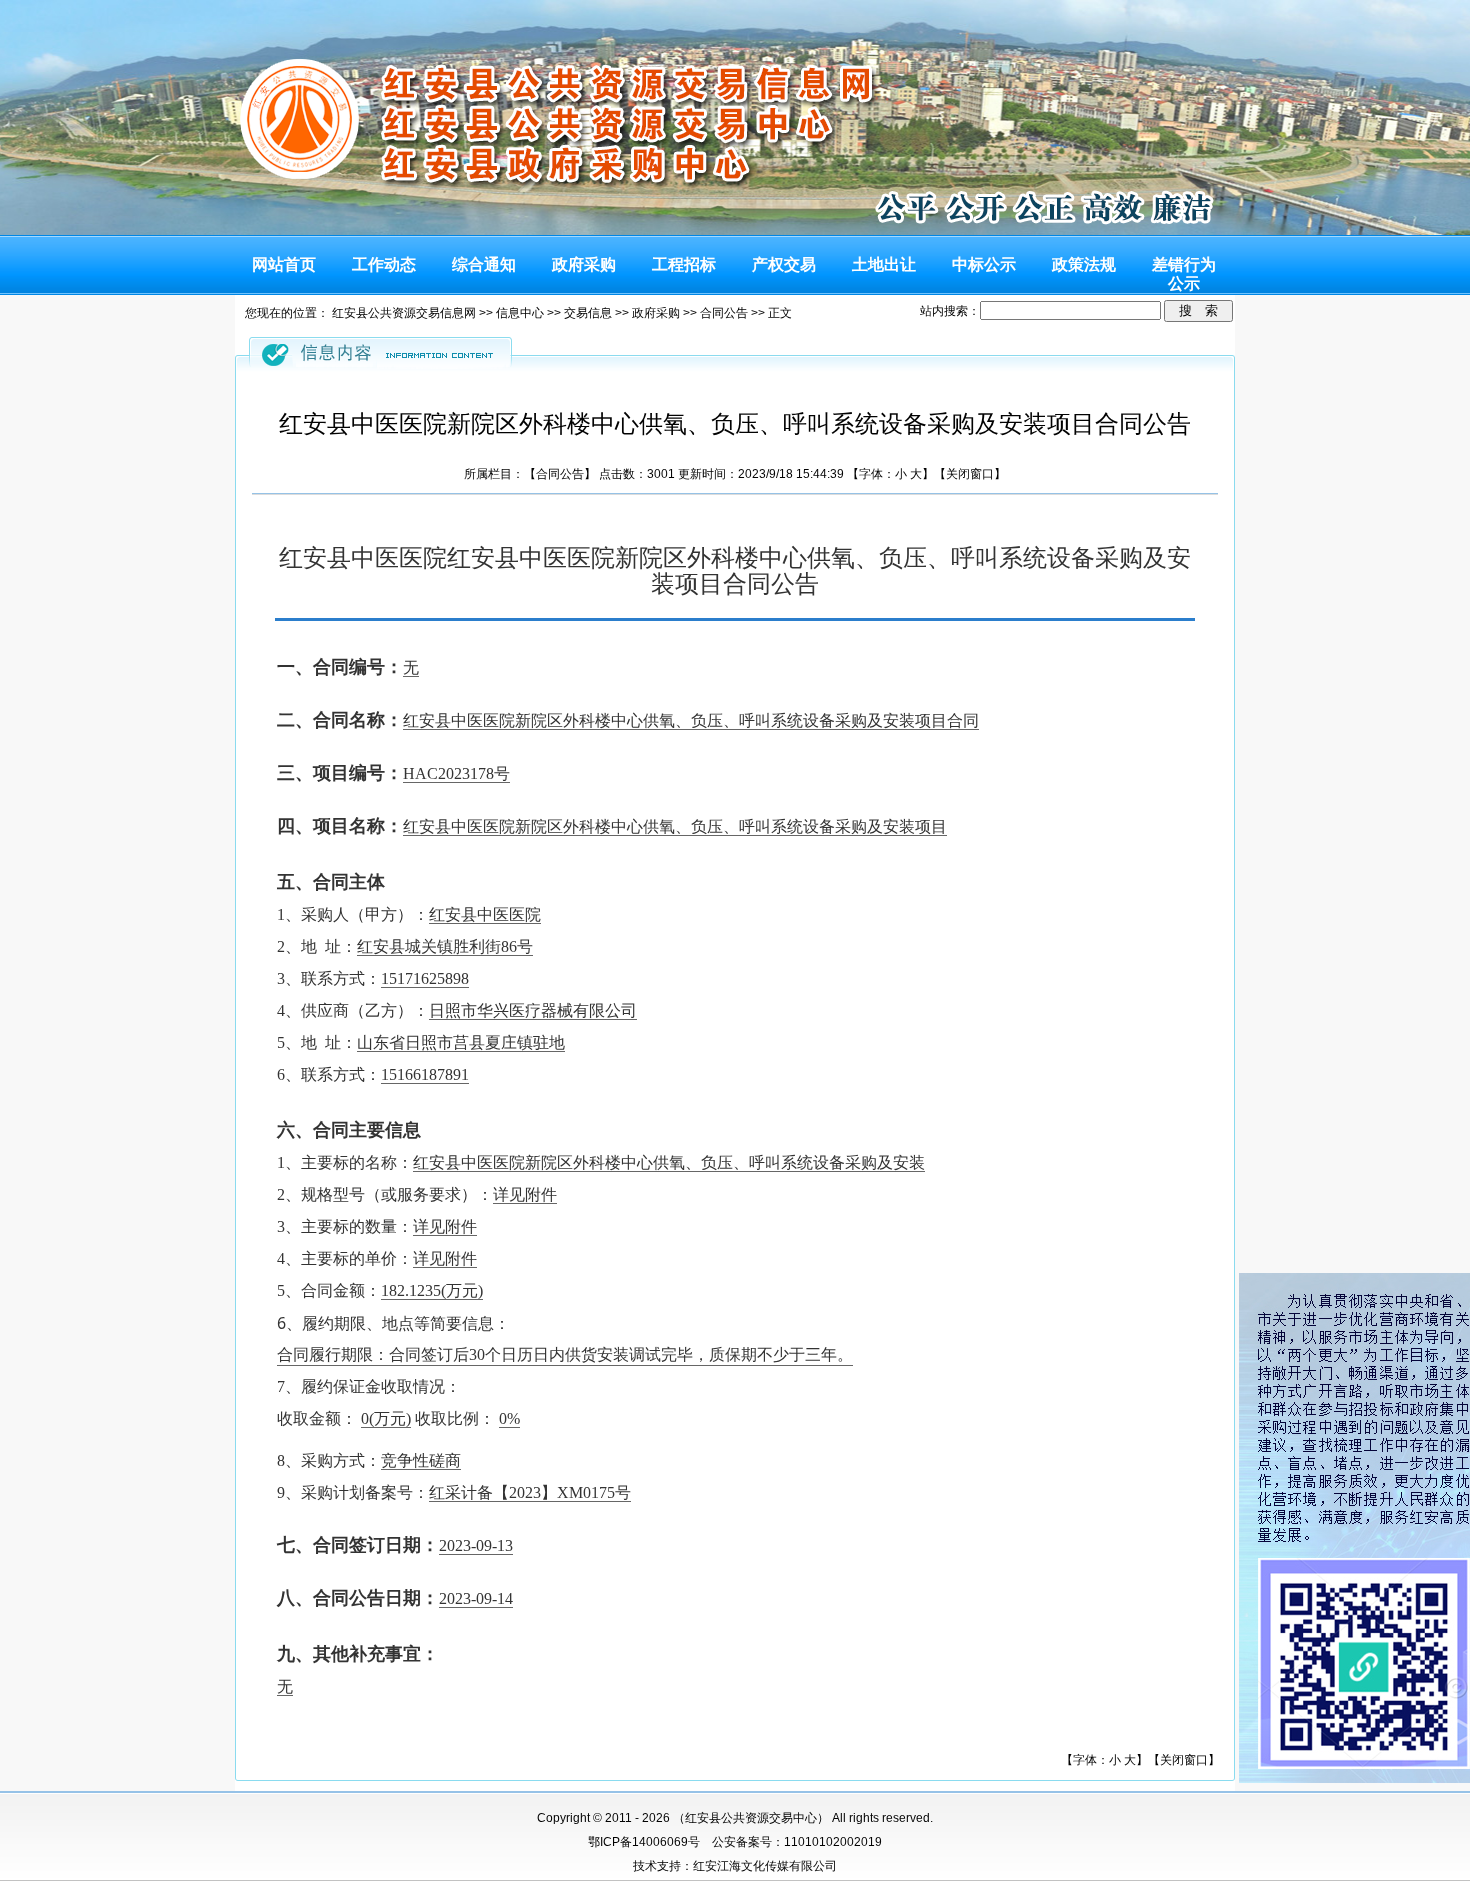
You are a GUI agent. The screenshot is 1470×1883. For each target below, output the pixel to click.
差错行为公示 (1184, 269)
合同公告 (724, 313)
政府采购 (584, 264)
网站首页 (284, 264)
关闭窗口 (970, 474)
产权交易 (784, 264)
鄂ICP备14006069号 (644, 1842)
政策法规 (1084, 264)
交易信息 (588, 313)
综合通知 (484, 264)
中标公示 (984, 264)
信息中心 (520, 313)
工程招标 (684, 264)
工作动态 (384, 264)
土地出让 (884, 264)
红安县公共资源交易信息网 (404, 313)
